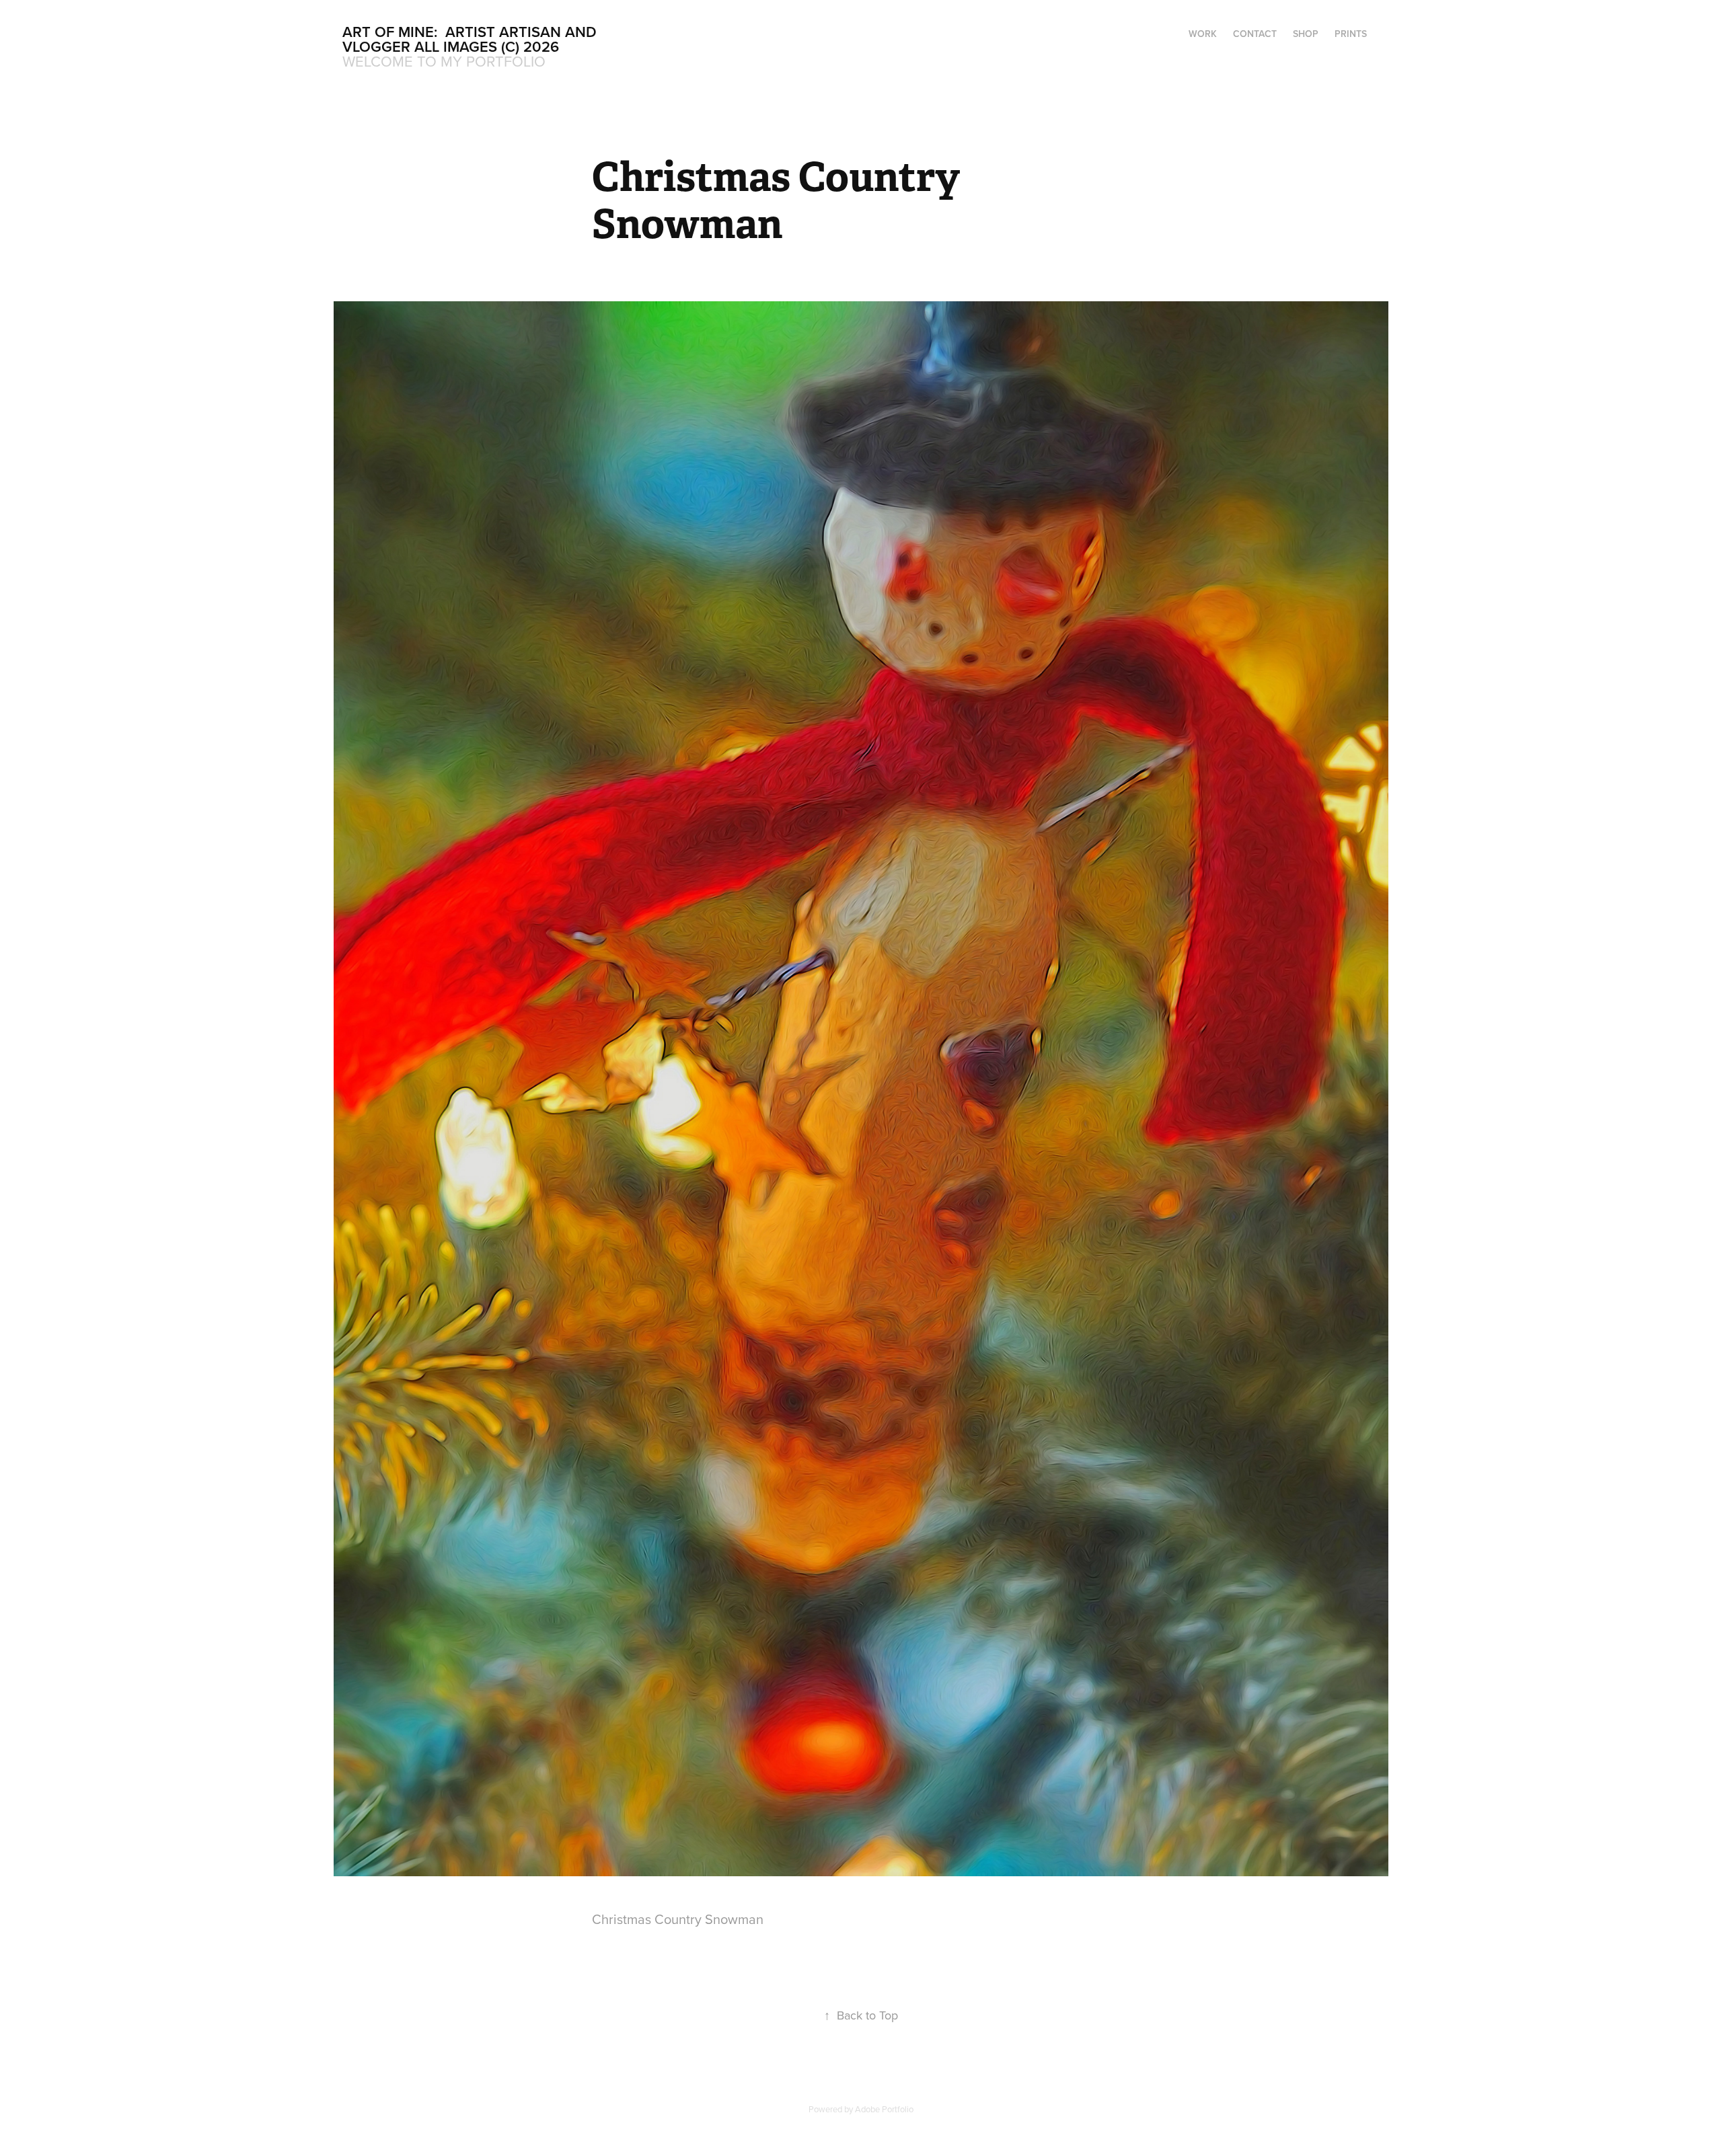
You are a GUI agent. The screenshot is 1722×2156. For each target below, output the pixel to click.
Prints (1351, 34)
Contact (1255, 34)
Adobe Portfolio (884, 2109)
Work (1203, 34)
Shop (1306, 34)
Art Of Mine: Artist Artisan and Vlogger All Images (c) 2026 (472, 39)
